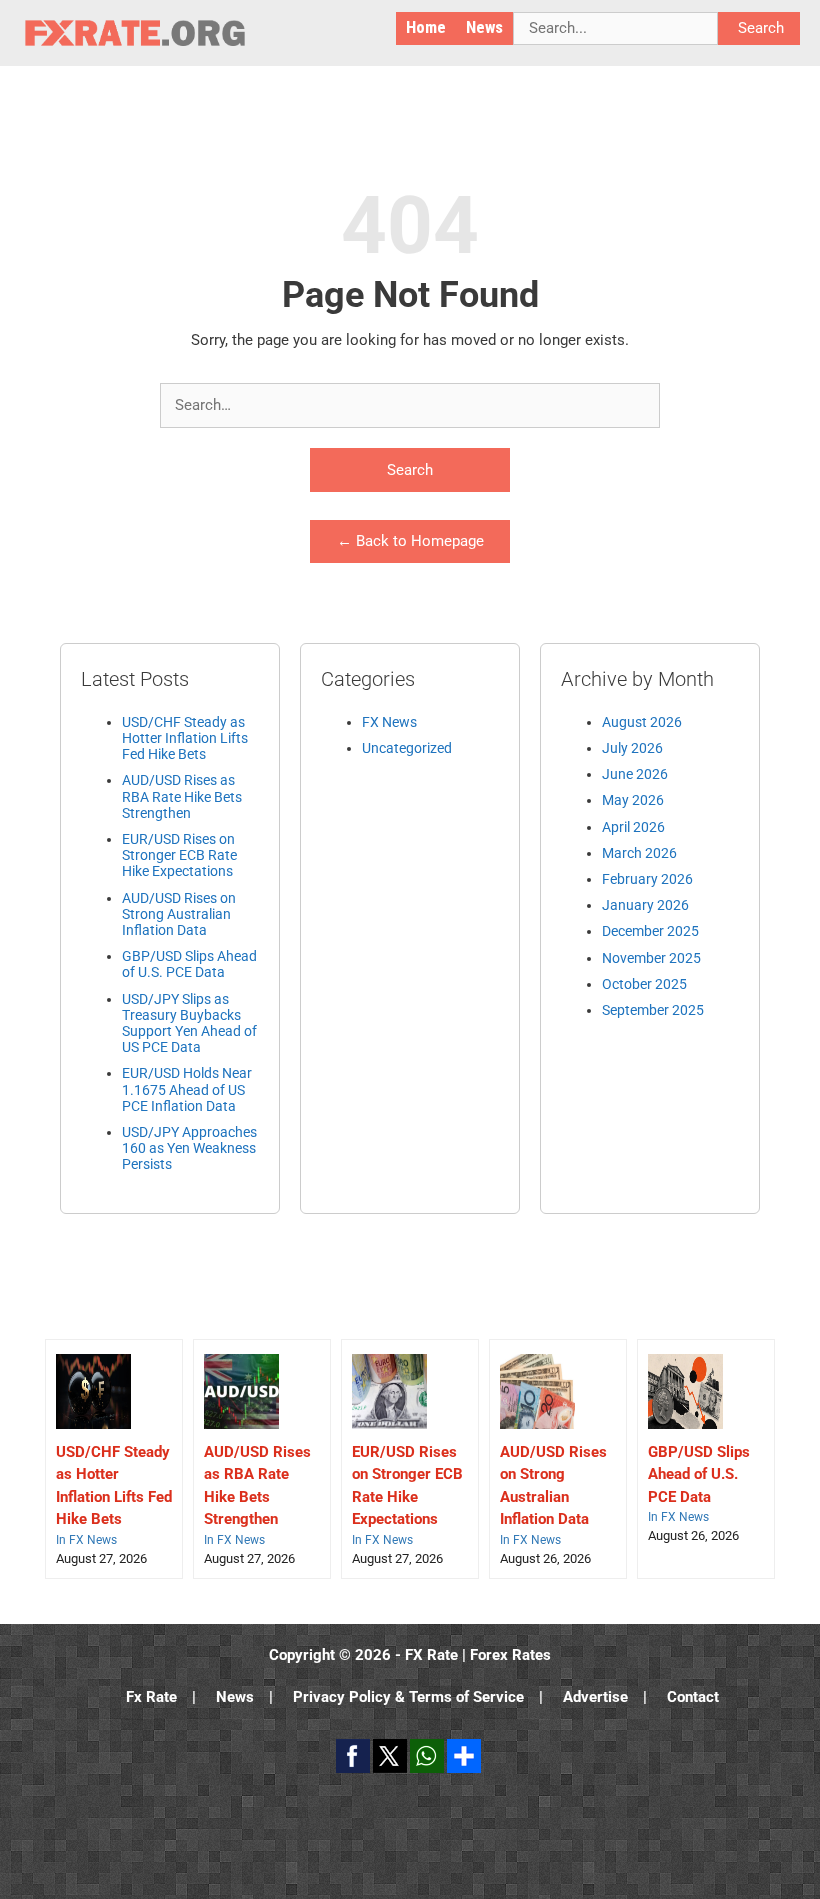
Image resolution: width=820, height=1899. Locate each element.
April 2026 (633, 827)
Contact (693, 1697)
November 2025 (651, 958)
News (484, 27)
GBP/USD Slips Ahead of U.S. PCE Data (189, 964)
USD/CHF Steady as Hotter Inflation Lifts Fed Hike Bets (185, 738)
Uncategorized (407, 748)
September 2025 (653, 1010)
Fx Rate (151, 1697)
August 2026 (642, 722)
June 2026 (635, 774)
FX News (389, 722)
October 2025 (644, 984)
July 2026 (632, 748)
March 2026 (639, 853)
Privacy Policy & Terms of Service (408, 1697)
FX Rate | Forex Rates (478, 1655)
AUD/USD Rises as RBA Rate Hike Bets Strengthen (182, 796)
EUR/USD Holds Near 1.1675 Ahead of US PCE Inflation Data (187, 1089)
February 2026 (647, 879)
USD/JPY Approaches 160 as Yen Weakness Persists (189, 1148)
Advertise (595, 1697)
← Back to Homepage (410, 541)
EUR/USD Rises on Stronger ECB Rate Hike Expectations (179, 855)
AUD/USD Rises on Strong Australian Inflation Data (179, 914)
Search (410, 470)
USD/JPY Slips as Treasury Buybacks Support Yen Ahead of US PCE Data (189, 1023)
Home (426, 27)
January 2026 (645, 905)
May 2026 (633, 800)
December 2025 (650, 931)
